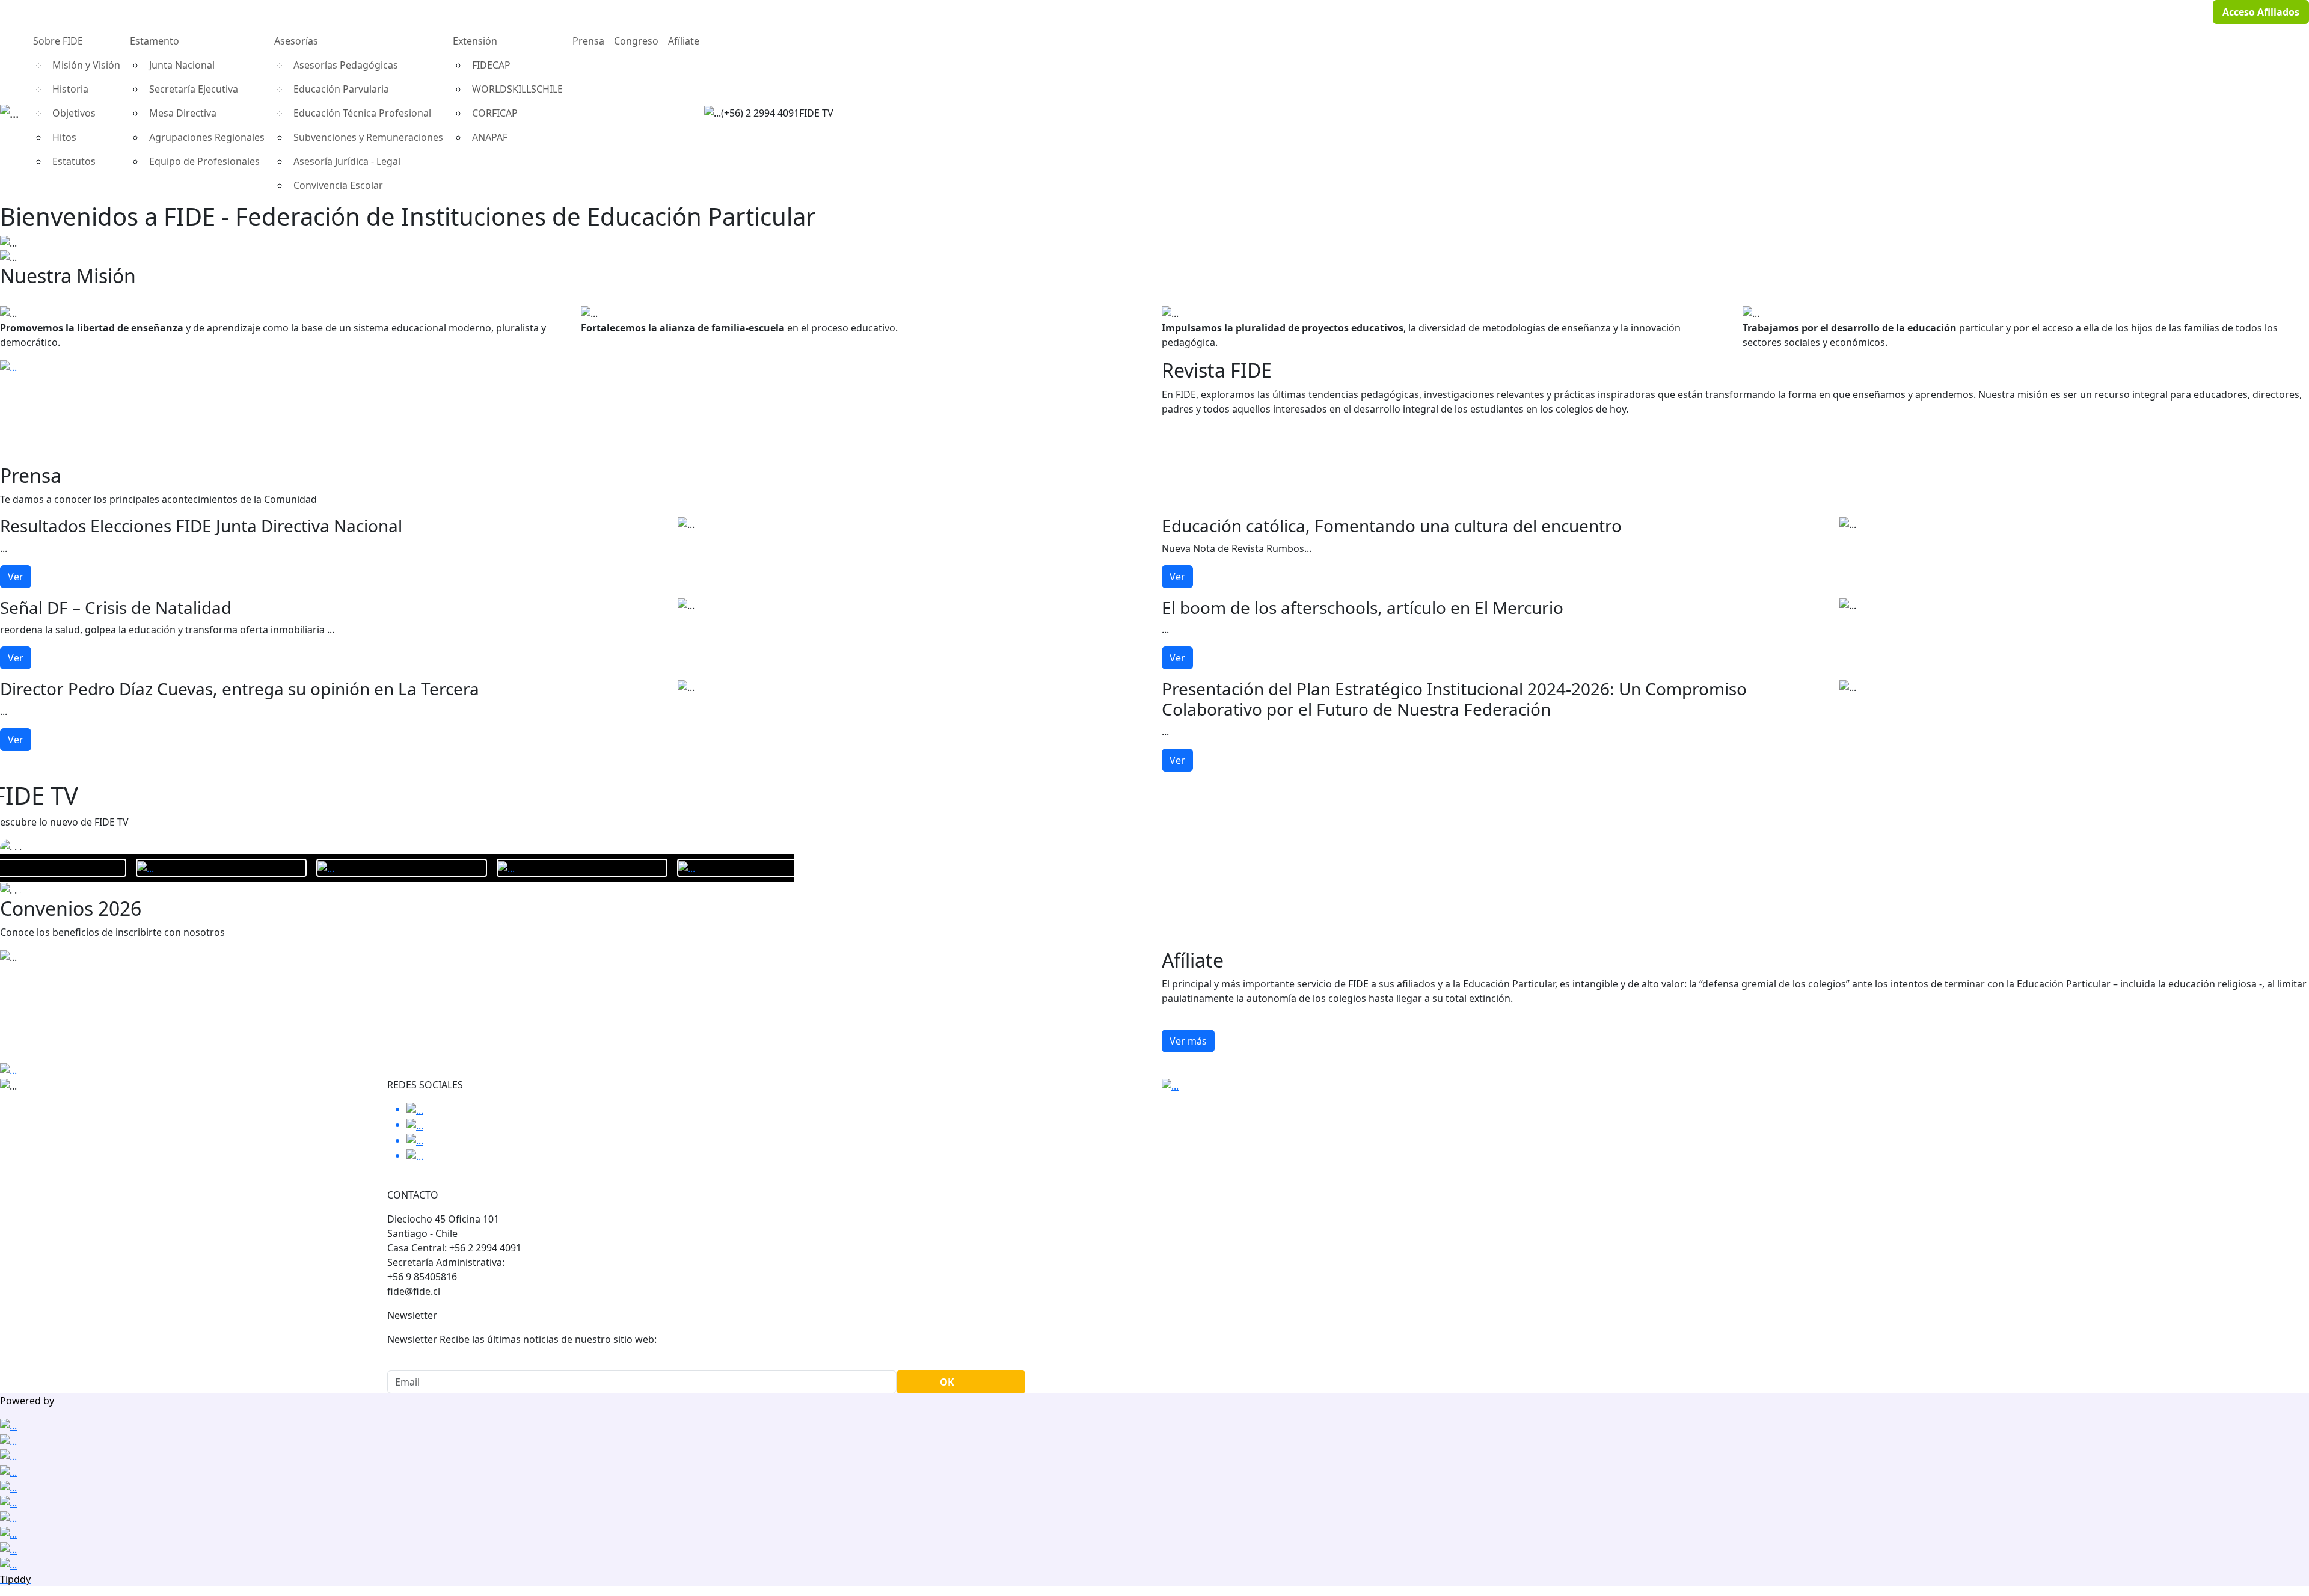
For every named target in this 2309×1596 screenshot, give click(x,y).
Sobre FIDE (58, 41)
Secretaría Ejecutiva (194, 89)
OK (947, 1382)
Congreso (636, 41)
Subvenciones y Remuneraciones (368, 137)
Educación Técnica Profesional (362, 113)
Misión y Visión (86, 65)
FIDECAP (491, 65)
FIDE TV (816, 113)
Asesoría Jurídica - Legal (347, 161)
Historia (70, 89)
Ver (16, 577)
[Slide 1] (1154, 248)
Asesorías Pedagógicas (346, 65)
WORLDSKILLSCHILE (517, 89)
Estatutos (74, 161)
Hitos (64, 137)
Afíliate (684, 41)
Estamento (155, 41)
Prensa (588, 41)
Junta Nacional (182, 65)
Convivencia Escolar (338, 185)
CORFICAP (495, 113)
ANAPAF (490, 137)
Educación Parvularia (341, 89)
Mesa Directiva (183, 113)
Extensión (475, 41)
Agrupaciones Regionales (207, 137)
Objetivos (74, 113)
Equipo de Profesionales (204, 161)
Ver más (1188, 1041)
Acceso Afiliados (2261, 12)
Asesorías (296, 41)
